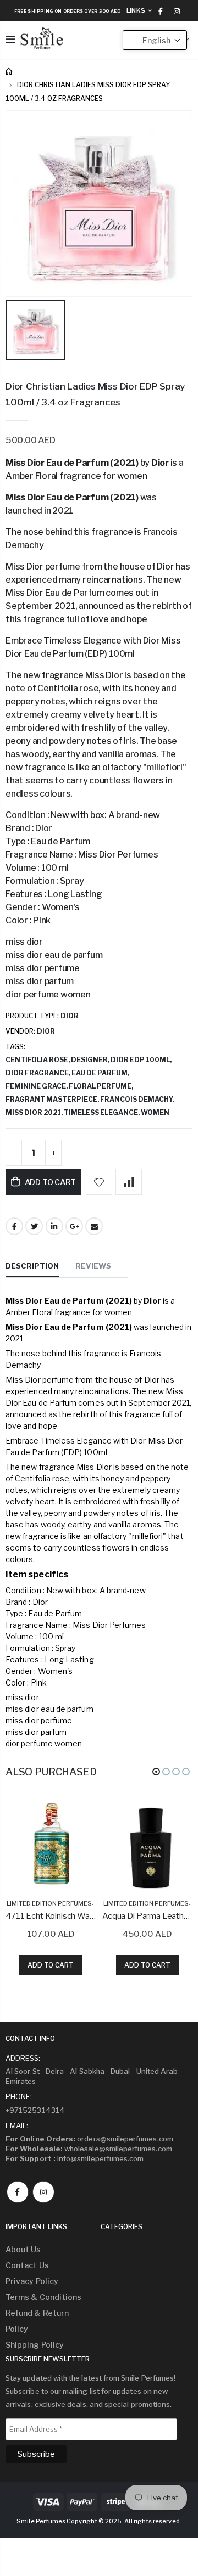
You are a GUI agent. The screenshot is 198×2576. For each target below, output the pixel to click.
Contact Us (27, 2265)
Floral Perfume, (101, 1086)
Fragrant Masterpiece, (53, 1099)
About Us (23, 2249)
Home (10, 72)
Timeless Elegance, (102, 1112)
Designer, (91, 1060)
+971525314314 (35, 2110)
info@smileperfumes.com (75, 2158)
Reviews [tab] (93, 1266)
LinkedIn (54, 1226)
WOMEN (155, 1112)
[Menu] (10, 40)
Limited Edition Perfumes (49, 1903)
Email (94, 1226)
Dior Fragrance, (38, 1073)
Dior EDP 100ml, (142, 1060)
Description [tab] (32, 1266)
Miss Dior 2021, (35, 1112)
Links (136, 10)
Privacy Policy (32, 2281)
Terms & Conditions (43, 2297)
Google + (74, 1226)
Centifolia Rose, (38, 1060)
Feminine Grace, (37, 1086)
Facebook (14, 1226)
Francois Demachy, (137, 1099)
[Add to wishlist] (99, 1182)
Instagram (43, 2192)
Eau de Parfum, (101, 1073)
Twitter (34, 1226)
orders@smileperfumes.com (89, 2139)
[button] (156, 1772)
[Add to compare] (129, 1182)
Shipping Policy (35, 2345)
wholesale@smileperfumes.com (89, 2149)
